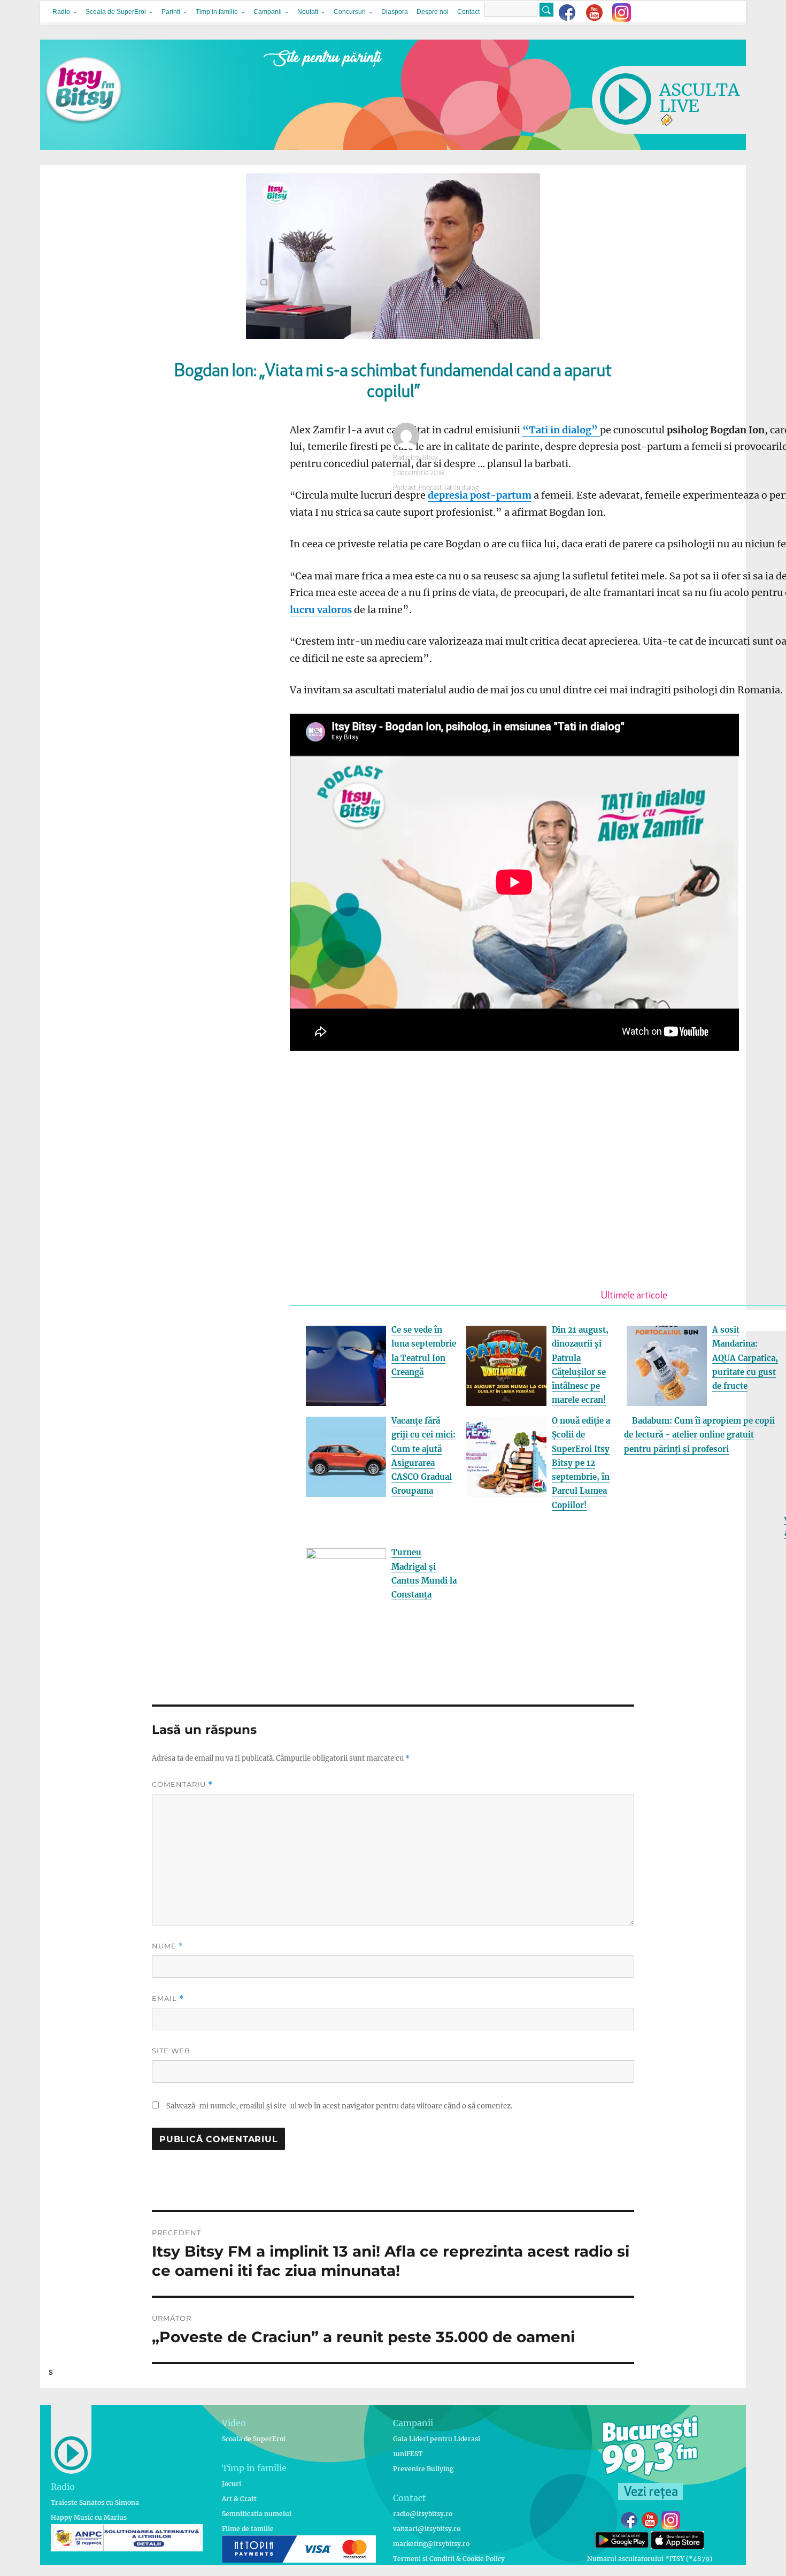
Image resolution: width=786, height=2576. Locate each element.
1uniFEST (408, 2454)
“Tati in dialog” (561, 430)
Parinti (171, 12)
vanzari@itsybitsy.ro (427, 2529)
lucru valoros (321, 610)
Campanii (268, 12)
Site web (171, 2051)
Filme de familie (248, 2529)
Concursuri (350, 12)
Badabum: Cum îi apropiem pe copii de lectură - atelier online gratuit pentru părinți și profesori (699, 1435)
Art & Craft (239, 2499)
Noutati (308, 12)
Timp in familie (217, 12)
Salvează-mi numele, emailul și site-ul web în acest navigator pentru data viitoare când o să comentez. (339, 2106)
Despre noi (433, 12)
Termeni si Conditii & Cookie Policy (449, 2559)
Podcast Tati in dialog (449, 488)
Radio (61, 12)
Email (168, 1998)
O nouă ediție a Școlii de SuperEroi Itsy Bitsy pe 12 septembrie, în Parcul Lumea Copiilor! (581, 1463)
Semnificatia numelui (257, 2514)
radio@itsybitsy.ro (423, 2514)
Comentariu (182, 1784)
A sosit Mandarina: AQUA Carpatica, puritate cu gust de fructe (745, 1358)
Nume (168, 1946)
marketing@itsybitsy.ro (431, 2544)
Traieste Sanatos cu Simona (95, 2502)
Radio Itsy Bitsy (415, 458)
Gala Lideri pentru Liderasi (437, 2439)
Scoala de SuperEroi (116, 12)
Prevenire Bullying (423, 2469)
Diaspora (395, 12)
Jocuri (232, 2484)
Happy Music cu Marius (89, 2517)
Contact (468, 12)
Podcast (405, 488)
